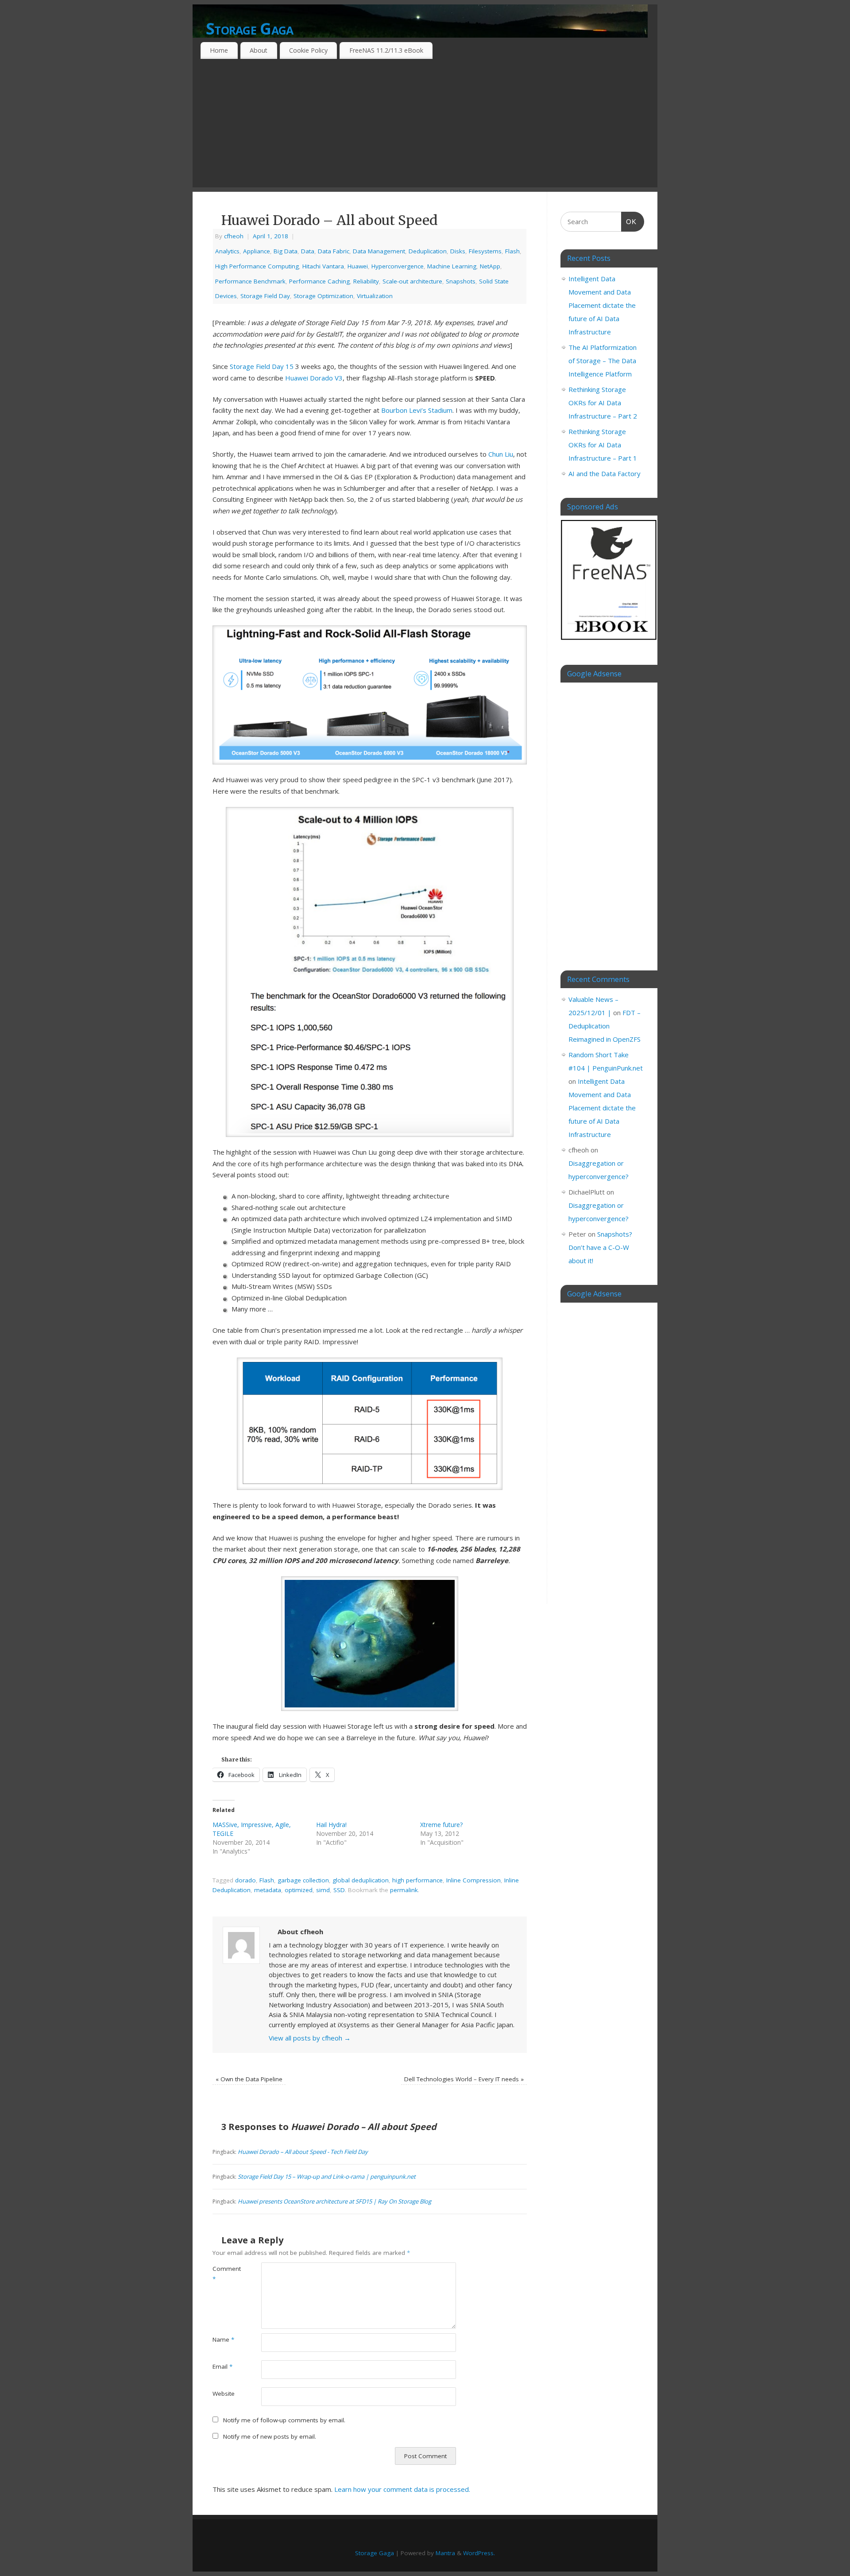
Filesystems (485, 251)
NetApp (490, 266)
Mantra (445, 2553)
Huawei (358, 266)
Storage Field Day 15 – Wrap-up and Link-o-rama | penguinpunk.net (327, 2176)
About (259, 50)
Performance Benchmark (250, 281)
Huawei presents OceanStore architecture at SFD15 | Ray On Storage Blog (334, 2201)
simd (323, 1890)
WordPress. (479, 2553)
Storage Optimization (323, 296)
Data (308, 251)
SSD (339, 1890)
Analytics (227, 251)
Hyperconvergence (398, 266)
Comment (225, 2274)
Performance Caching (319, 281)
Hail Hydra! (331, 1825)
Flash (512, 251)
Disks (458, 251)
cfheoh (234, 236)
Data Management (379, 251)
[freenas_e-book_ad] (609, 641)
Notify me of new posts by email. (270, 2436)
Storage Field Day (265, 296)
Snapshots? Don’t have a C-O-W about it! (600, 1247)
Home (219, 50)
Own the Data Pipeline (249, 2079)
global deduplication (361, 1880)
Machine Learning (452, 266)
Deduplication (428, 251)
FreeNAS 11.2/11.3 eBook (386, 50)
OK (629, 221)
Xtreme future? (441, 1825)
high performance (417, 1880)
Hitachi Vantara (323, 266)
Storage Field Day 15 (262, 366)
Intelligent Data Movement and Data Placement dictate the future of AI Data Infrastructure (602, 305)
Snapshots (461, 281)
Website (224, 2394)
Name (223, 2339)
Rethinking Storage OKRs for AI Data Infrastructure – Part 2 (603, 403)
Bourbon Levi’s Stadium (417, 410)
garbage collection (303, 1880)
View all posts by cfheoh (310, 2038)
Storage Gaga (249, 29)
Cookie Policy (308, 50)
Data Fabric (334, 251)
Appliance (257, 251)
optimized (299, 1890)
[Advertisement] (425, 125)
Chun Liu (501, 454)
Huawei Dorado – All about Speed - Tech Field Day (303, 2152)
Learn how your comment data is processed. (402, 2489)
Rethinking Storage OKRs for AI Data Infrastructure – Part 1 (603, 445)
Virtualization (375, 296)
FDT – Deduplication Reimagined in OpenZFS (605, 1026)
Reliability (366, 281)
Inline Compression (473, 1880)
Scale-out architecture (412, 281)
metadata (268, 1890)
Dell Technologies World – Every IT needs (464, 2079)
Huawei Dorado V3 (314, 378)
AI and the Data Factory (605, 473)
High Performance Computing (257, 266)
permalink (404, 1890)
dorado (245, 1880)
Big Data (286, 251)
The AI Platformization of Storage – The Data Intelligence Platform (603, 361)
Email (222, 2367)
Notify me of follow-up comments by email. (284, 2420)
